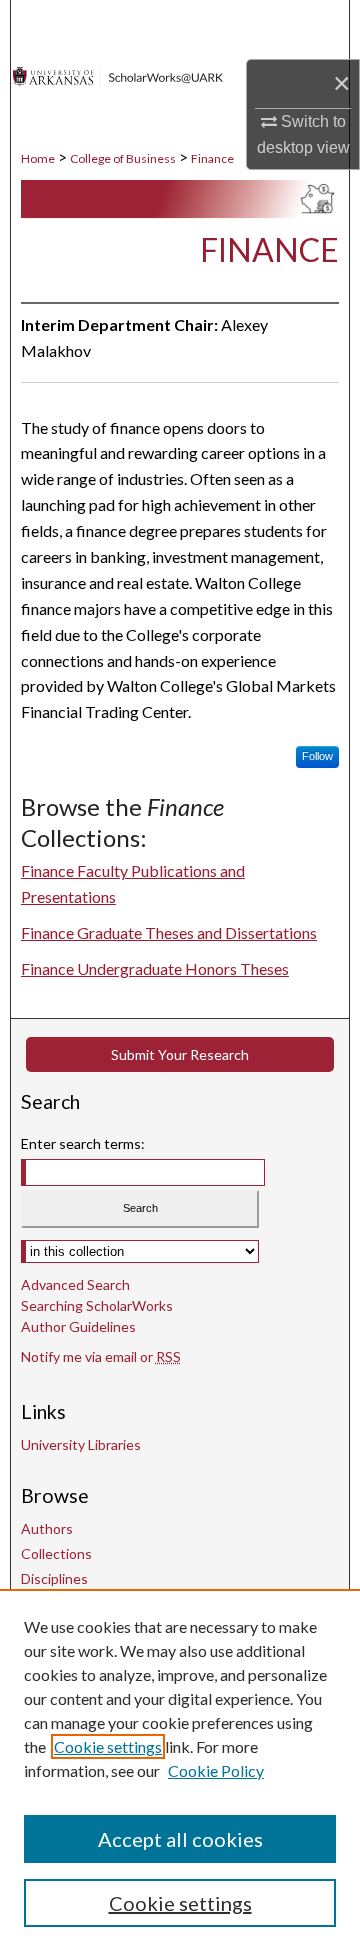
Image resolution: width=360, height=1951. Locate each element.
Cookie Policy (216, 1770)
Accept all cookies (180, 1839)
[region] (180, 1770)
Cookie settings (108, 1746)
